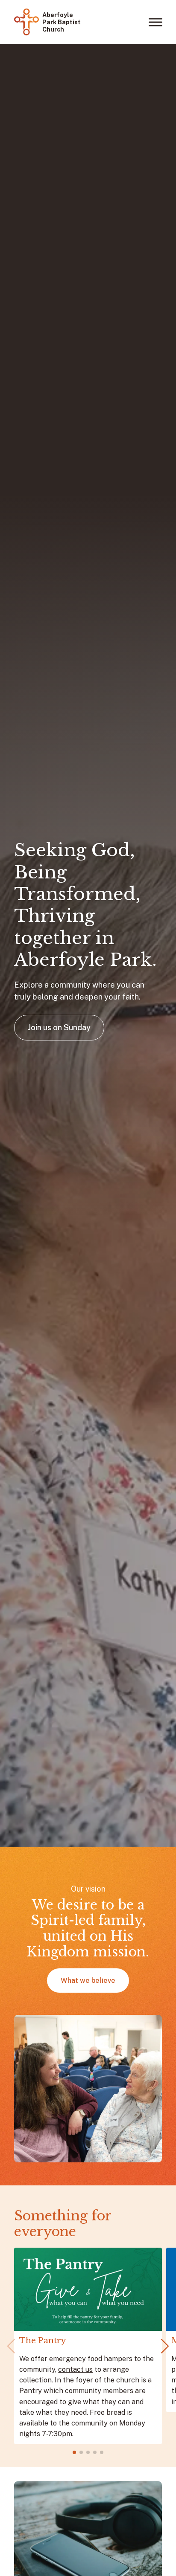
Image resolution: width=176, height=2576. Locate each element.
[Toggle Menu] (155, 22)
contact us (75, 2369)
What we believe (88, 1981)
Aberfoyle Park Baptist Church (62, 22)
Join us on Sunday (59, 1027)
